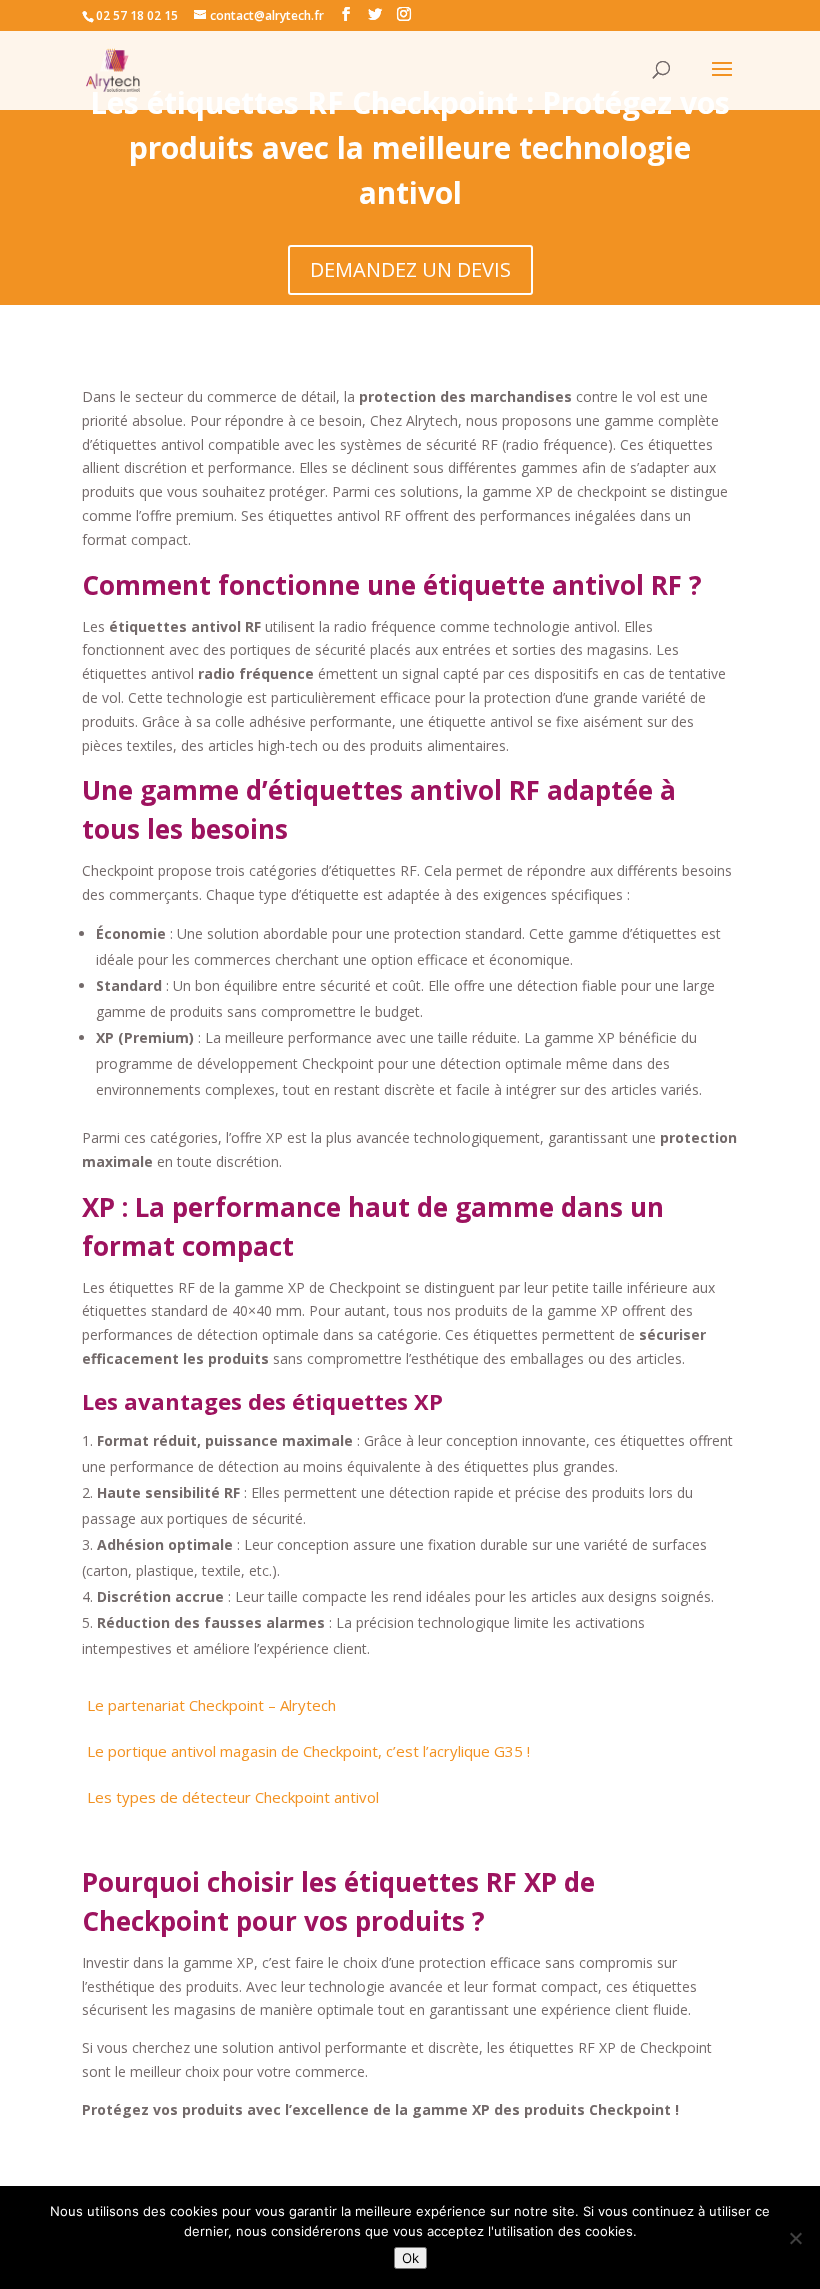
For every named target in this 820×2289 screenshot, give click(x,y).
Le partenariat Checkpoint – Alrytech (211, 1705)
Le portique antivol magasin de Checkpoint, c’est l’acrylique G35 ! (308, 1751)
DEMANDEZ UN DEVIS (410, 269)
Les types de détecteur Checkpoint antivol (233, 1797)
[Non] (795, 2238)
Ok (410, 2258)
